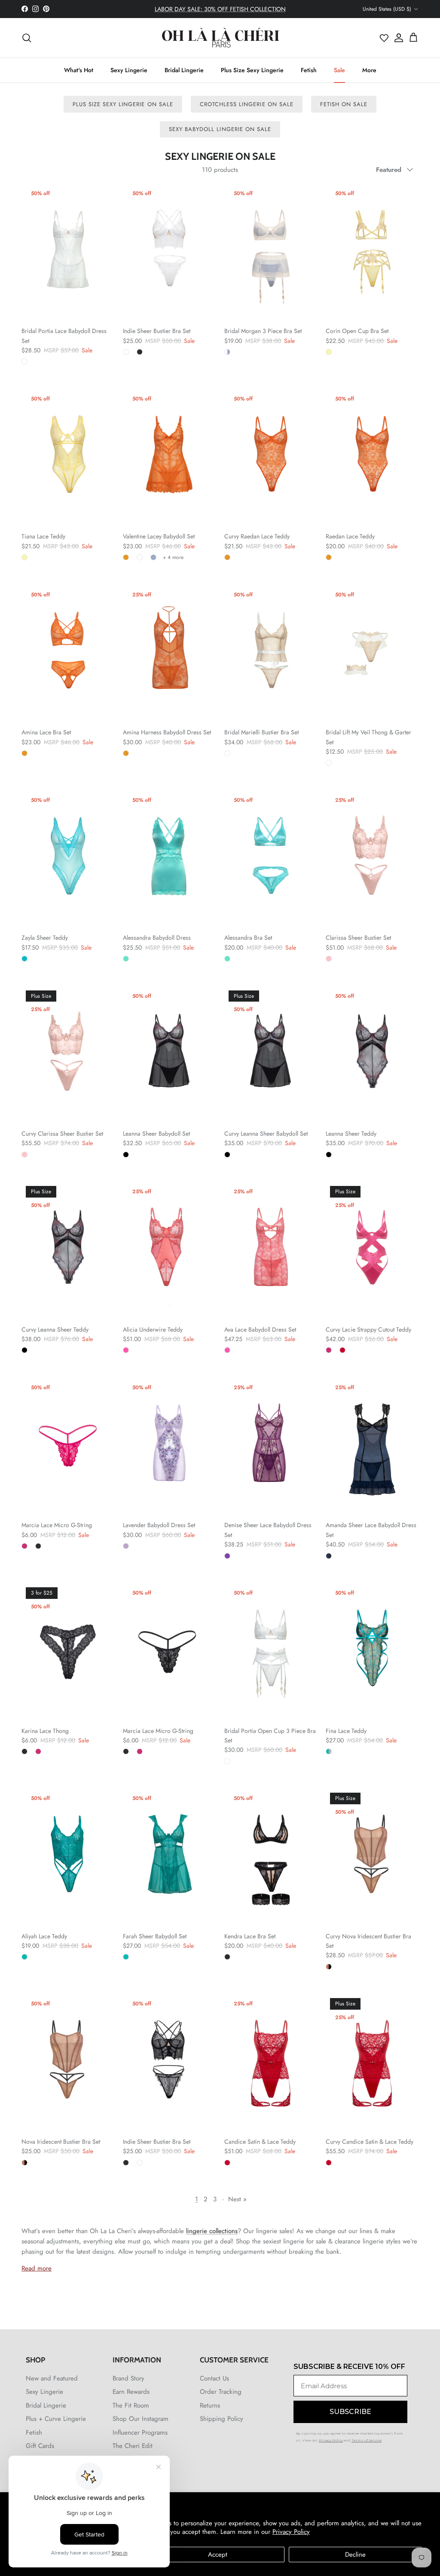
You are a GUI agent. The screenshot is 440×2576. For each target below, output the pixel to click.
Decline (355, 2555)
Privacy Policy (291, 2532)
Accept (218, 2555)
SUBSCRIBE (136, 1348)
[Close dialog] (373, 1190)
